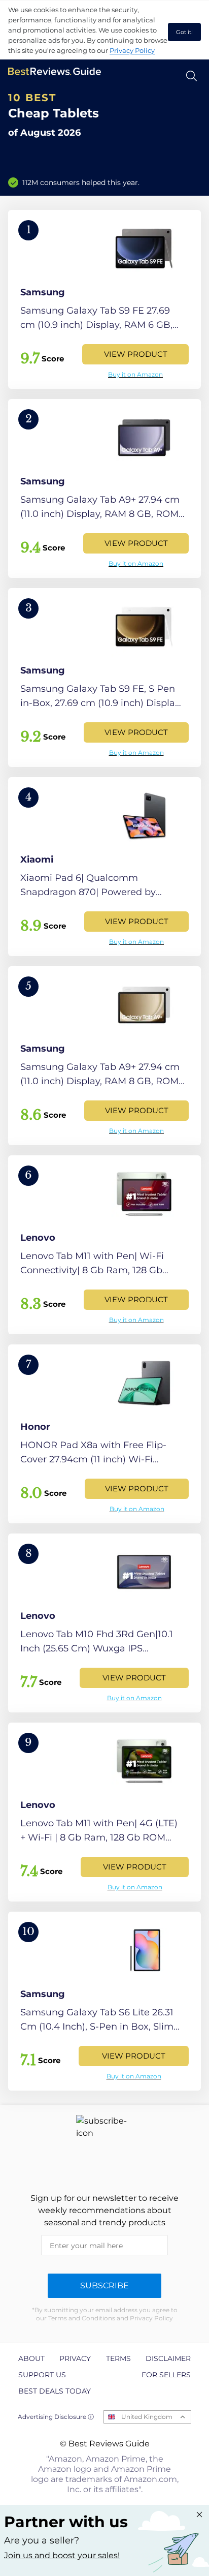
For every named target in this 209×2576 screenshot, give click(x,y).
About (31, 2358)
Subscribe (104, 2286)
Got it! (184, 32)
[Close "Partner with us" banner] (199, 2514)
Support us (42, 2375)
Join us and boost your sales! (62, 2555)
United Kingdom (147, 2417)
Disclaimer (168, 2358)
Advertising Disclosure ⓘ (56, 2417)
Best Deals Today (55, 2391)
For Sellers (166, 2375)
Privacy (75, 2358)
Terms (118, 2358)
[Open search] (191, 76)
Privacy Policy (132, 50)
